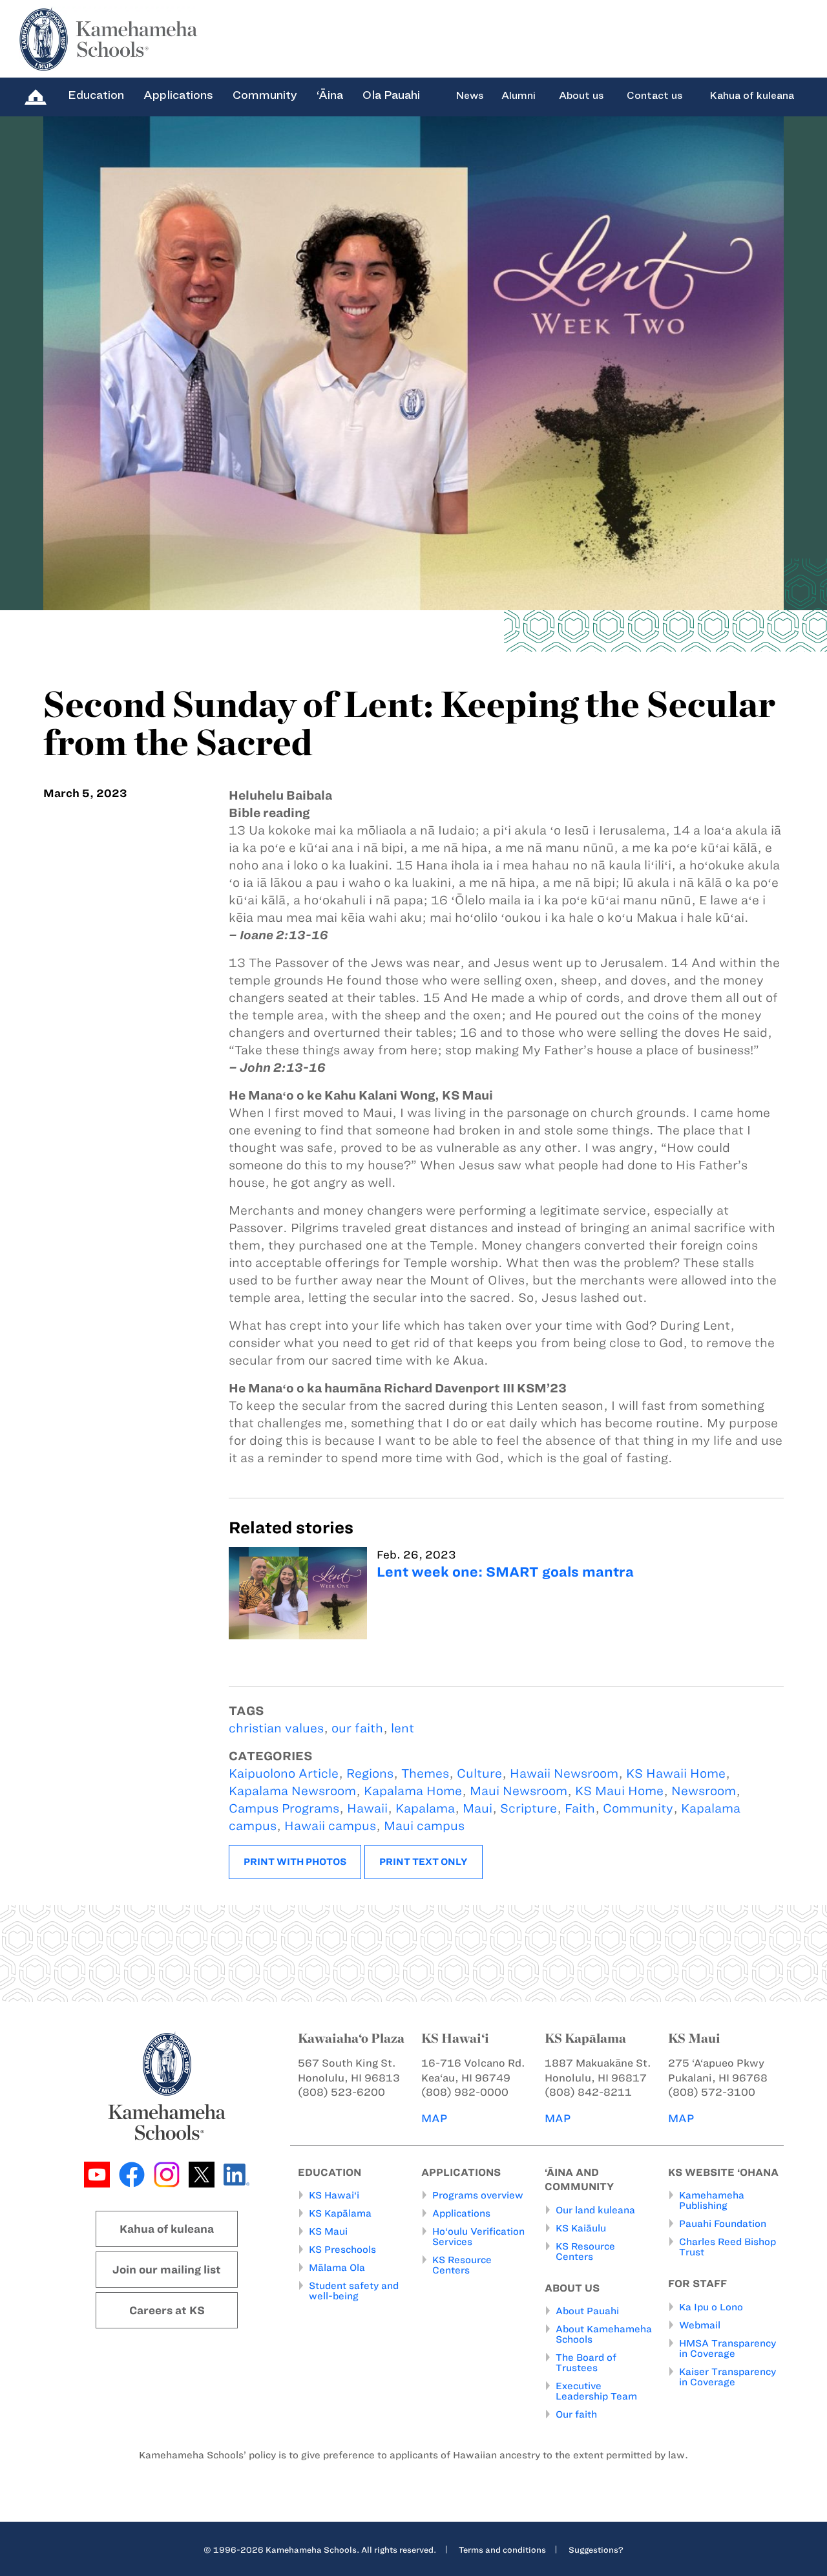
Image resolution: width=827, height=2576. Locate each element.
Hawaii (367, 1808)
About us (581, 96)
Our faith (576, 2414)
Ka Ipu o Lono (711, 2307)
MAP (434, 2118)
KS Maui (328, 2231)
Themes (425, 1773)
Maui (477, 1808)
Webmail (700, 2325)
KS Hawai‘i (334, 2195)
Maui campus (424, 1826)
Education (96, 95)
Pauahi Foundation (723, 2224)
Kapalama (425, 1808)
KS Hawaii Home (676, 1773)
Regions (370, 1773)
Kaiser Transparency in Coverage (728, 2377)
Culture (479, 1773)
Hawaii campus (330, 1826)
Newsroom (704, 1791)
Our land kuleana (595, 2210)
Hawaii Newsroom (564, 1773)
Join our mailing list (167, 2270)
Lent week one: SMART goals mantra (505, 1572)
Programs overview (478, 2195)
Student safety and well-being (354, 2291)
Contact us (654, 96)
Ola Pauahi (391, 95)
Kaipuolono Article (284, 1773)
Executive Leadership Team (596, 2391)
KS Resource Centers (462, 2265)
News (469, 96)
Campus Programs (284, 1808)
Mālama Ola (337, 2268)
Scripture (529, 1808)
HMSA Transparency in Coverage (728, 2348)
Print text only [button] (424, 1862)
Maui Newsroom (518, 1791)
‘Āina (330, 95)
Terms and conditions (502, 2549)
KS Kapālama (340, 2213)
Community (265, 95)
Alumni (518, 96)
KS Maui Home (619, 1791)
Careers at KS (167, 2310)
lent (403, 1728)
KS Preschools (342, 2250)
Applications (178, 95)
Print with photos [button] (295, 1862)
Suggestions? (596, 2549)
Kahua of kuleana (752, 96)
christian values (276, 1728)
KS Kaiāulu (581, 2228)
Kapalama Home (413, 1791)
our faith (357, 1728)
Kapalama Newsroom (292, 1791)
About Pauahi (587, 2311)
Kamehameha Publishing (712, 2200)
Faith (580, 1808)
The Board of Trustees (586, 2363)
